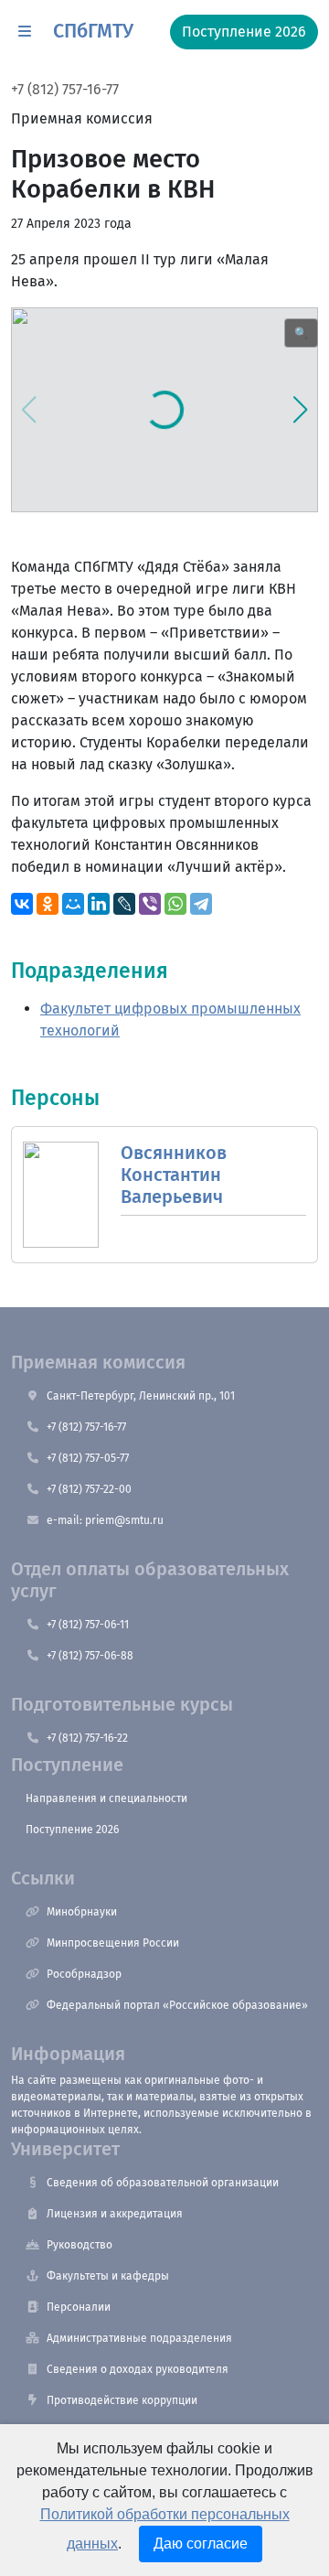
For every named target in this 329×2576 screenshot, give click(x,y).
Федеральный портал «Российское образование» (177, 2005)
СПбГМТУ (93, 31)
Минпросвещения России (113, 1943)
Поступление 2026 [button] (244, 32)
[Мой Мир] (73, 904)
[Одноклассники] (48, 904)
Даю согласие (201, 2544)
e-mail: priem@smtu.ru (105, 1520)
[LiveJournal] (124, 904)
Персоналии (79, 2307)
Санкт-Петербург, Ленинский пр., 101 (141, 1396)
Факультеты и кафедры (108, 2276)
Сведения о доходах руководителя (138, 2369)
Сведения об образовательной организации (163, 2183)
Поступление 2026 (72, 1830)
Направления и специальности (106, 1798)
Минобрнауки (82, 1912)
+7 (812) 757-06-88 (90, 1656)
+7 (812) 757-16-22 (87, 1738)
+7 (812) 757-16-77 (65, 89)
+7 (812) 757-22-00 (89, 1489)
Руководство (80, 2245)
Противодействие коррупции (122, 2400)
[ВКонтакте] (22, 904)
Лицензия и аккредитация (115, 2214)
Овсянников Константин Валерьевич (174, 1175)
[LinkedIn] (99, 904)
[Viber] (150, 904)
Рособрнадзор (84, 1974)
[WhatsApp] (175, 904)
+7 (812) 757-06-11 (88, 1625)
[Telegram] (201, 904)
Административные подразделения (139, 2338)
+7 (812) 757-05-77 (88, 1458)
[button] (25, 32)
